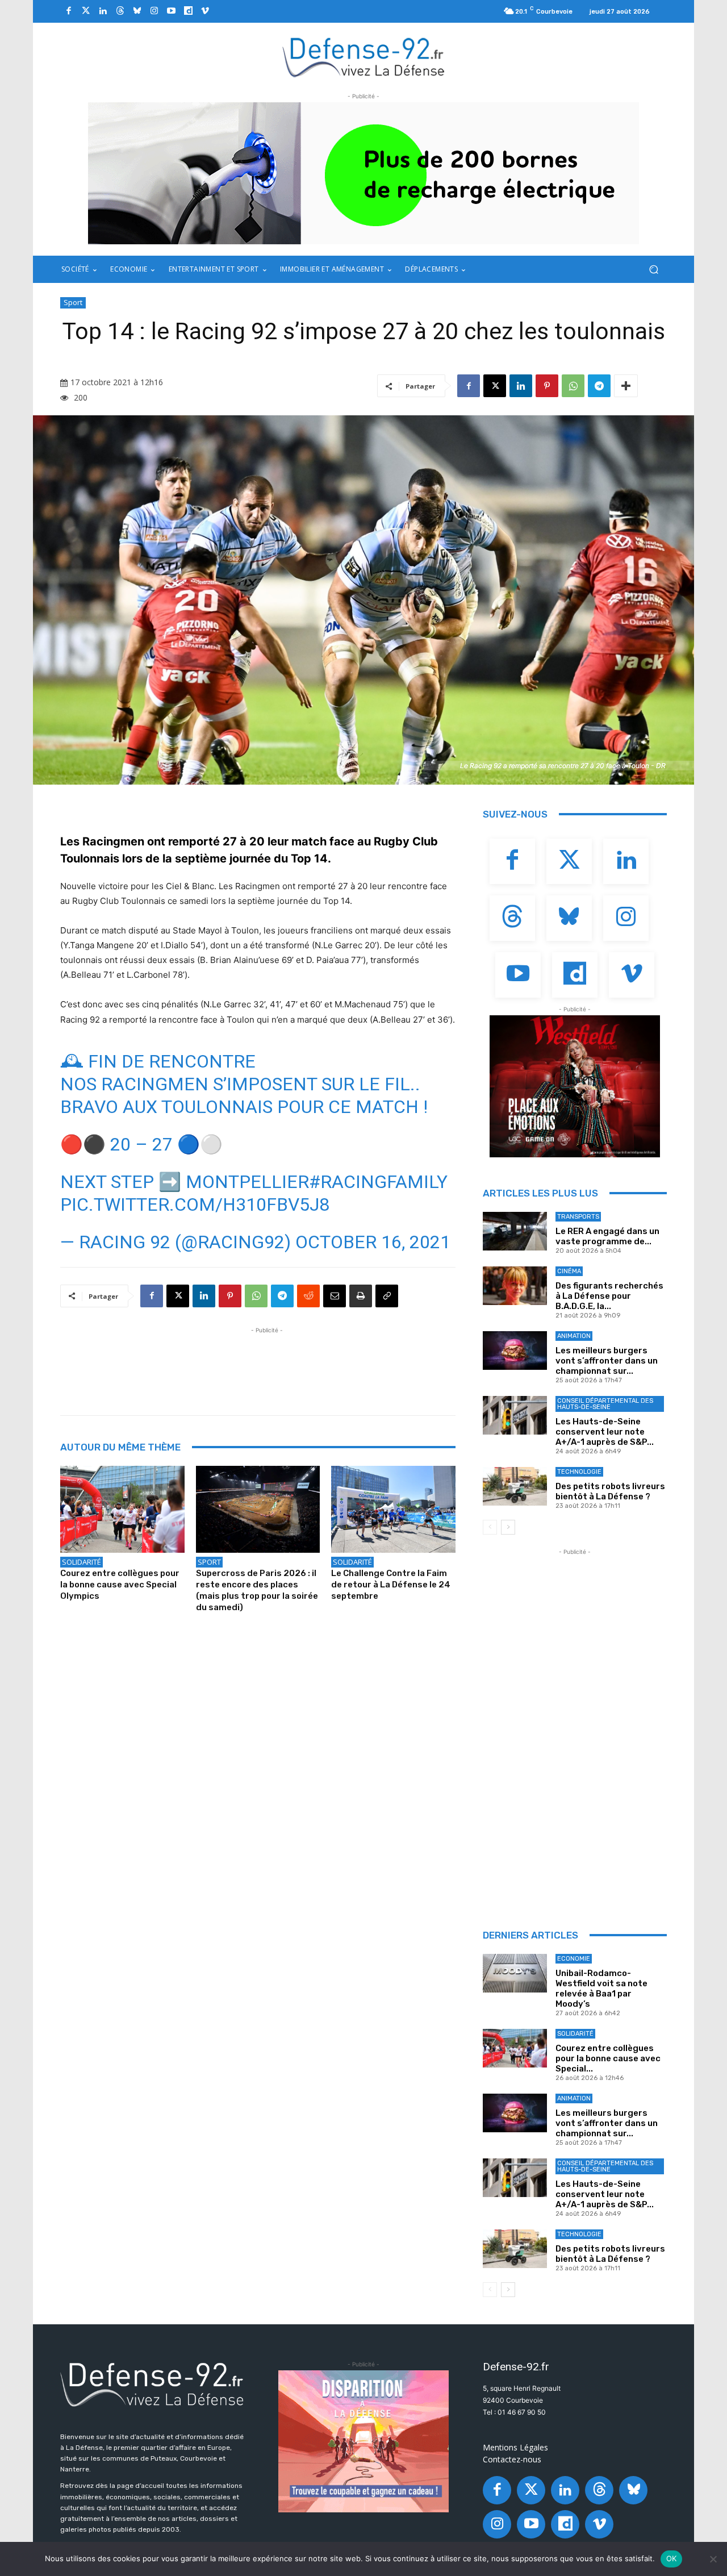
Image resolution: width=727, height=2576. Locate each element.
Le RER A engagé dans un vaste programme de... (607, 1236)
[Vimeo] (205, 11)
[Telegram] (599, 386)
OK (672, 2558)
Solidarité (82, 1562)
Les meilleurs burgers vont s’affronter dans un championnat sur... (607, 1361)
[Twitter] (86, 11)
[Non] (713, 2559)
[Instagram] (154, 11)
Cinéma (569, 1271)
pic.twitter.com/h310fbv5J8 (195, 1204)
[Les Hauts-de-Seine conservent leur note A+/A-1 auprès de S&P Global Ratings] (515, 1415)
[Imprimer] (361, 1296)
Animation (574, 1336)
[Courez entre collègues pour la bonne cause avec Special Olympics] (122, 1509)
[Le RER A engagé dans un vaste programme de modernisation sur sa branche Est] (515, 1231)
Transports (578, 1217)
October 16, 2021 (373, 1242)
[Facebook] (69, 11)
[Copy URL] (387, 1296)
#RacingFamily (378, 1182)
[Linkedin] (103, 11)
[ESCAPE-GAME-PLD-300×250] (363, 2441)
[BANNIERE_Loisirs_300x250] (575, 1086)
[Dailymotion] (188, 11)
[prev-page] (490, 1527)
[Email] (335, 1296)
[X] (495, 386)
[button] (653, 270)
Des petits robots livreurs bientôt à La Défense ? (610, 1491)
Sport (73, 302)
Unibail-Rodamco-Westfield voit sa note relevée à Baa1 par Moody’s (601, 1989)
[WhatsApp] (573, 386)
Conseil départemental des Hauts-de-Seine (605, 1404)
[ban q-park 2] (363, 173)
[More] (626, 386)
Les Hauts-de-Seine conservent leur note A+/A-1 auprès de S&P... (605, 1432)
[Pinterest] (547, 386)
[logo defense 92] (364, 57)
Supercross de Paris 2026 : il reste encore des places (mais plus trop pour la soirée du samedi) (257, 1590)
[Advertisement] (267, 1362)
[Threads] (120, 11)
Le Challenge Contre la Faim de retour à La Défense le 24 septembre (391, 1585)
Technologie (579, 1472)
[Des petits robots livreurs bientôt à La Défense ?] (515, 1486)
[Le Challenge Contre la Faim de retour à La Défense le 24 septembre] (393, 1509)
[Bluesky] (137, 11)
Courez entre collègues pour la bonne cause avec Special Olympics (120, 1585)
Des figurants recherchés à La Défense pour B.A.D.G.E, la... (609, 1296)
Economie (574, 1959)
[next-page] (508, 1527)
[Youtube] (171, 11)
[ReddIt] (308, 1296)
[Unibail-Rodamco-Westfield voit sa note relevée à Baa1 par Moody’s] (515, 1973)
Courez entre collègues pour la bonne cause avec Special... (608, 2058)
